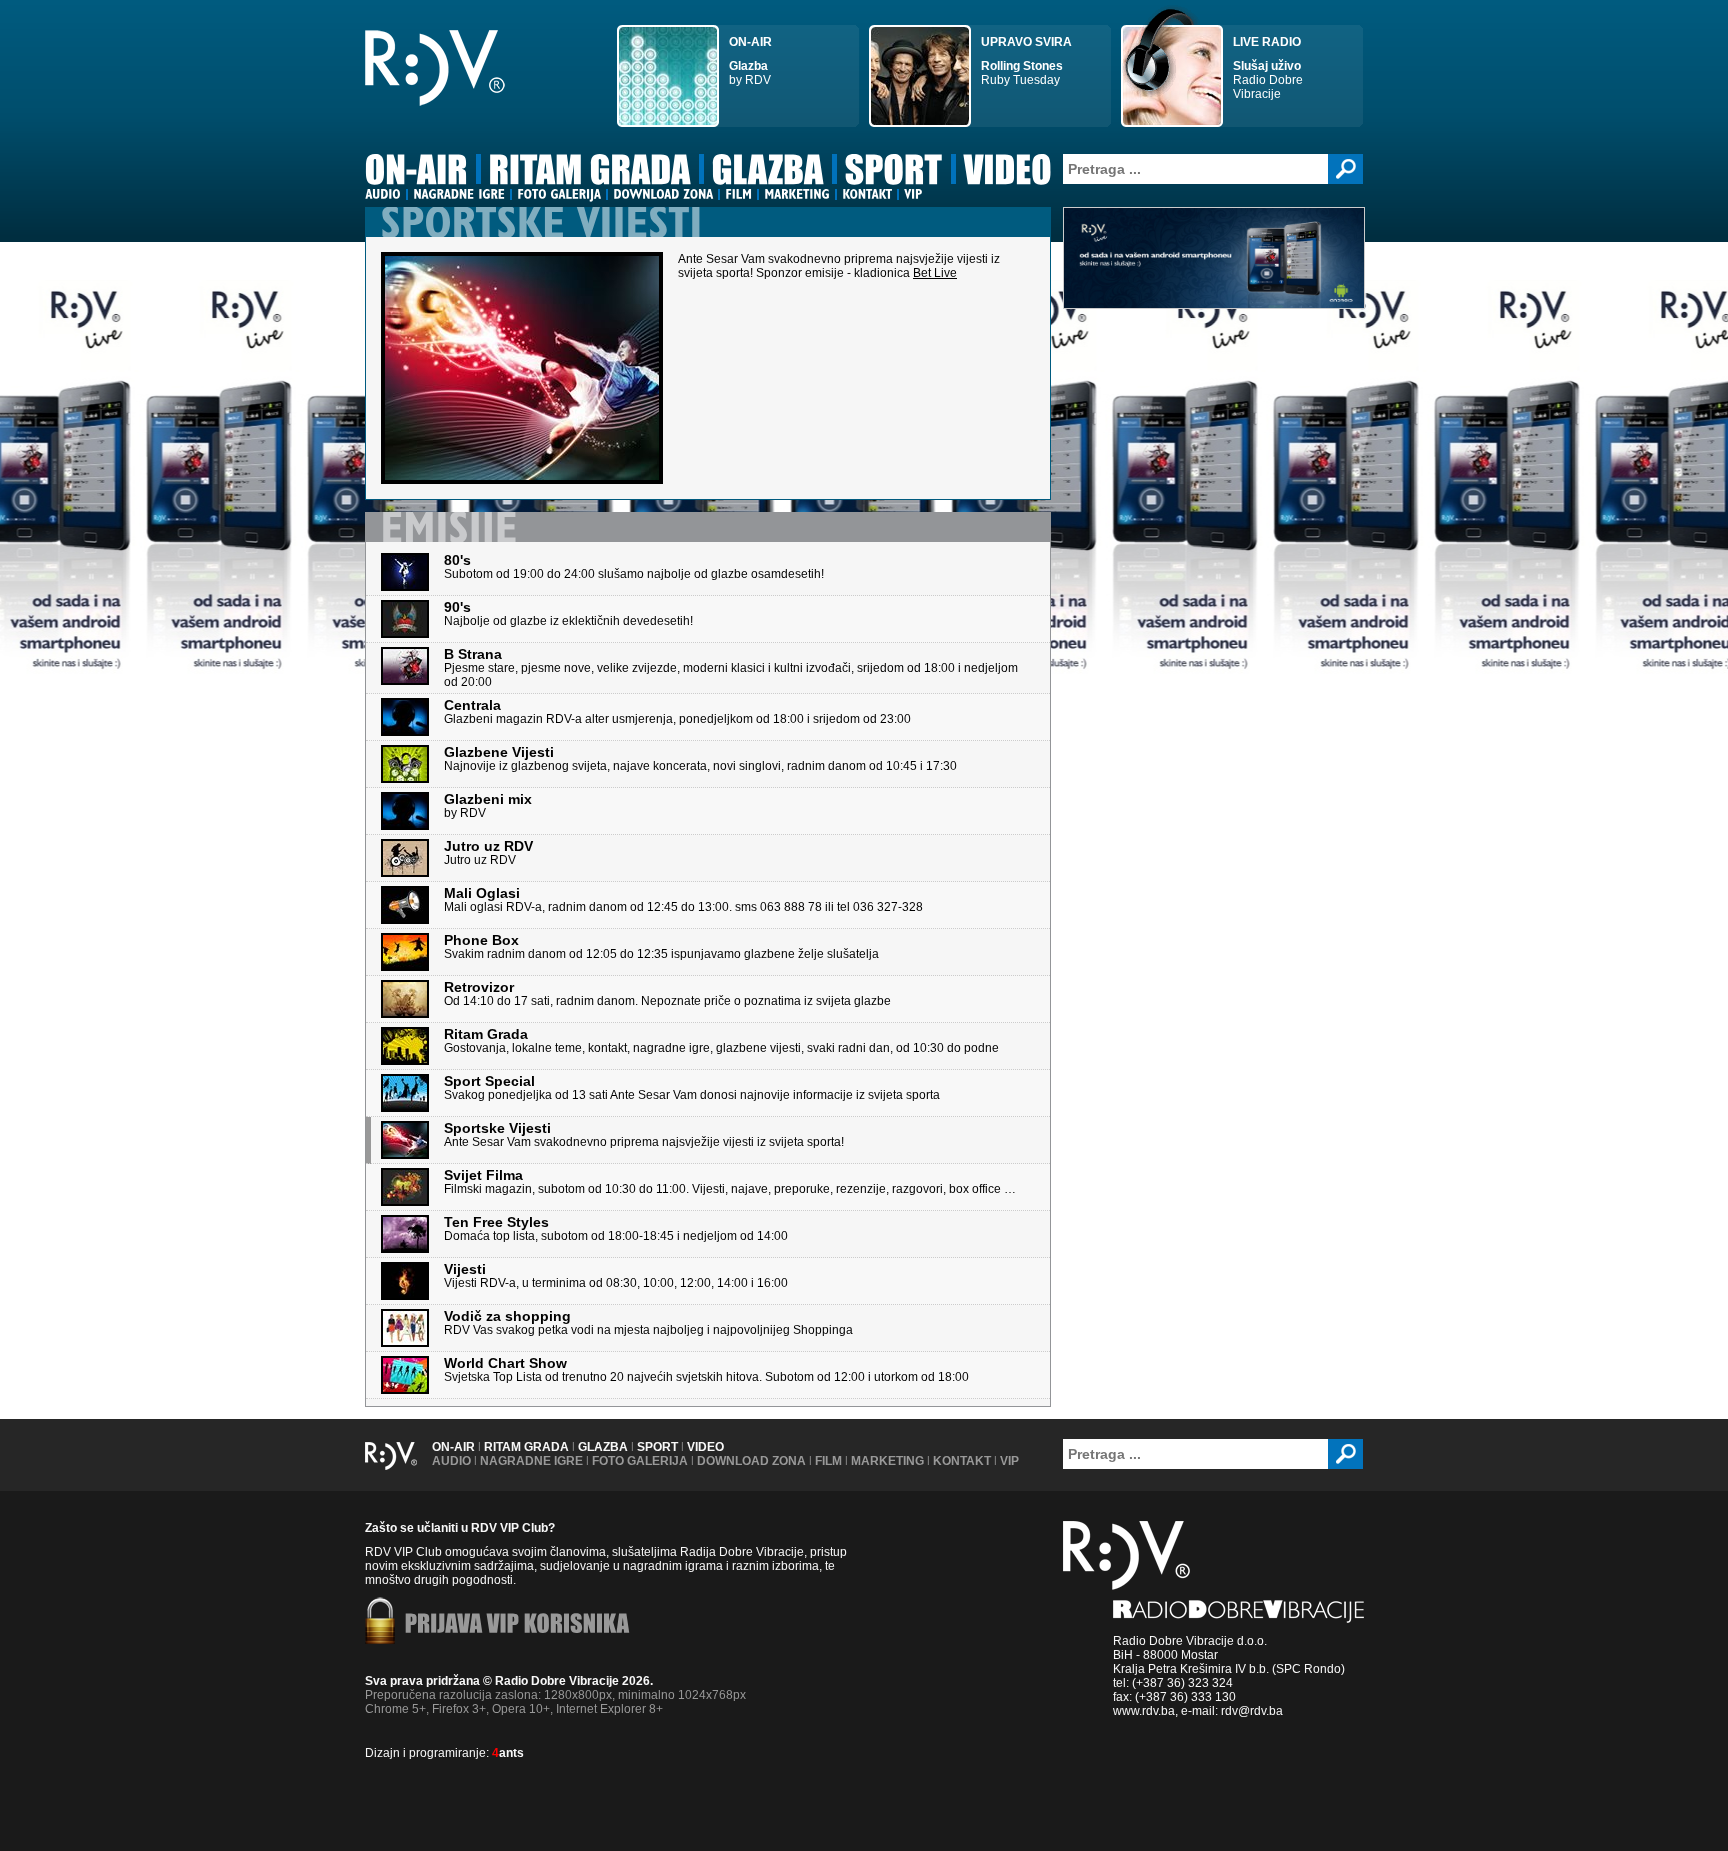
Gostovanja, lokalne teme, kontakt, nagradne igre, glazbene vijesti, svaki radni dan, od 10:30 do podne (721, 1041)
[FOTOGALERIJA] (559, 194)
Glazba (603, 1447)
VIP (1009, 1461)
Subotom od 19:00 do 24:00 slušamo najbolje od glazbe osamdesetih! (634, 567)
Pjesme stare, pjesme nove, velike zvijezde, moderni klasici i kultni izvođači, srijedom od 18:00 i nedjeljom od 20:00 (731, 668)
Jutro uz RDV (488, 853)
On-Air (453, 1447)
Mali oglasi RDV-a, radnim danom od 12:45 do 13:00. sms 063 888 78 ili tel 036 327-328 (683, 900)
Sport (657, 1447)
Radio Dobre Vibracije (1268, 68)
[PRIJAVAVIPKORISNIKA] (517, 1625)
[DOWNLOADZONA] (663, 194)
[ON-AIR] (416, 172)
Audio (451, 1461)
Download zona (751, 1461)
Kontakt (962, 1461)
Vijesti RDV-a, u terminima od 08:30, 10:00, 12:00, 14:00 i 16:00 (616, 1276)
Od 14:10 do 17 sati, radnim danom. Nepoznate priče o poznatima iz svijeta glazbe (667, 994)
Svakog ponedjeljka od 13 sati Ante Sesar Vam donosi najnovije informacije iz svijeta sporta (692, 1088)
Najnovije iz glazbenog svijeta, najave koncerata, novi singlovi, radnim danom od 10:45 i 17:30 (700, 759)
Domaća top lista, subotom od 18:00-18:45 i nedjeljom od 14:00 (616, 1229)
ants (508, 1753)
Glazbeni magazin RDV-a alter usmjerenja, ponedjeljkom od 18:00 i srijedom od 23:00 (677, 712)
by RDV (750, 61)
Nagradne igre (531, 1461)
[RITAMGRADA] (590, 172)
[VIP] (913, 194)
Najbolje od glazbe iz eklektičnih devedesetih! (568, 614)
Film (828, 1461)
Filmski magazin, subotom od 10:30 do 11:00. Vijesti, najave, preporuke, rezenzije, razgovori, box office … (730, 1182)
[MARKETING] (797, 194)
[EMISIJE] (449, 526)
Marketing (887, 1461)
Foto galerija (640, 1461)
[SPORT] (894, 172)
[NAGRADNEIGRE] (459, 194)
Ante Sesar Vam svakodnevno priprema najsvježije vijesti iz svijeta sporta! (644, 1135)
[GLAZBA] (768, 172)
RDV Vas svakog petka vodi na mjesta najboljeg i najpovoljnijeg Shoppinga (648, 1323)
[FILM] (738, 194)
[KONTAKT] (867, 194)
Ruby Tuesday (1026, 61)
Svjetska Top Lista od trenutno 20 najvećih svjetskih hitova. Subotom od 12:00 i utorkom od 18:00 (706, 1370)
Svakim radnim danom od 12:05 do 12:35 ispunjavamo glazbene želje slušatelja (661, 947)
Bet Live (935, 273)
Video (705, 1447)
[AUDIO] (383, 194)
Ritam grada (526, 1447)
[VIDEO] (1008, 172)
